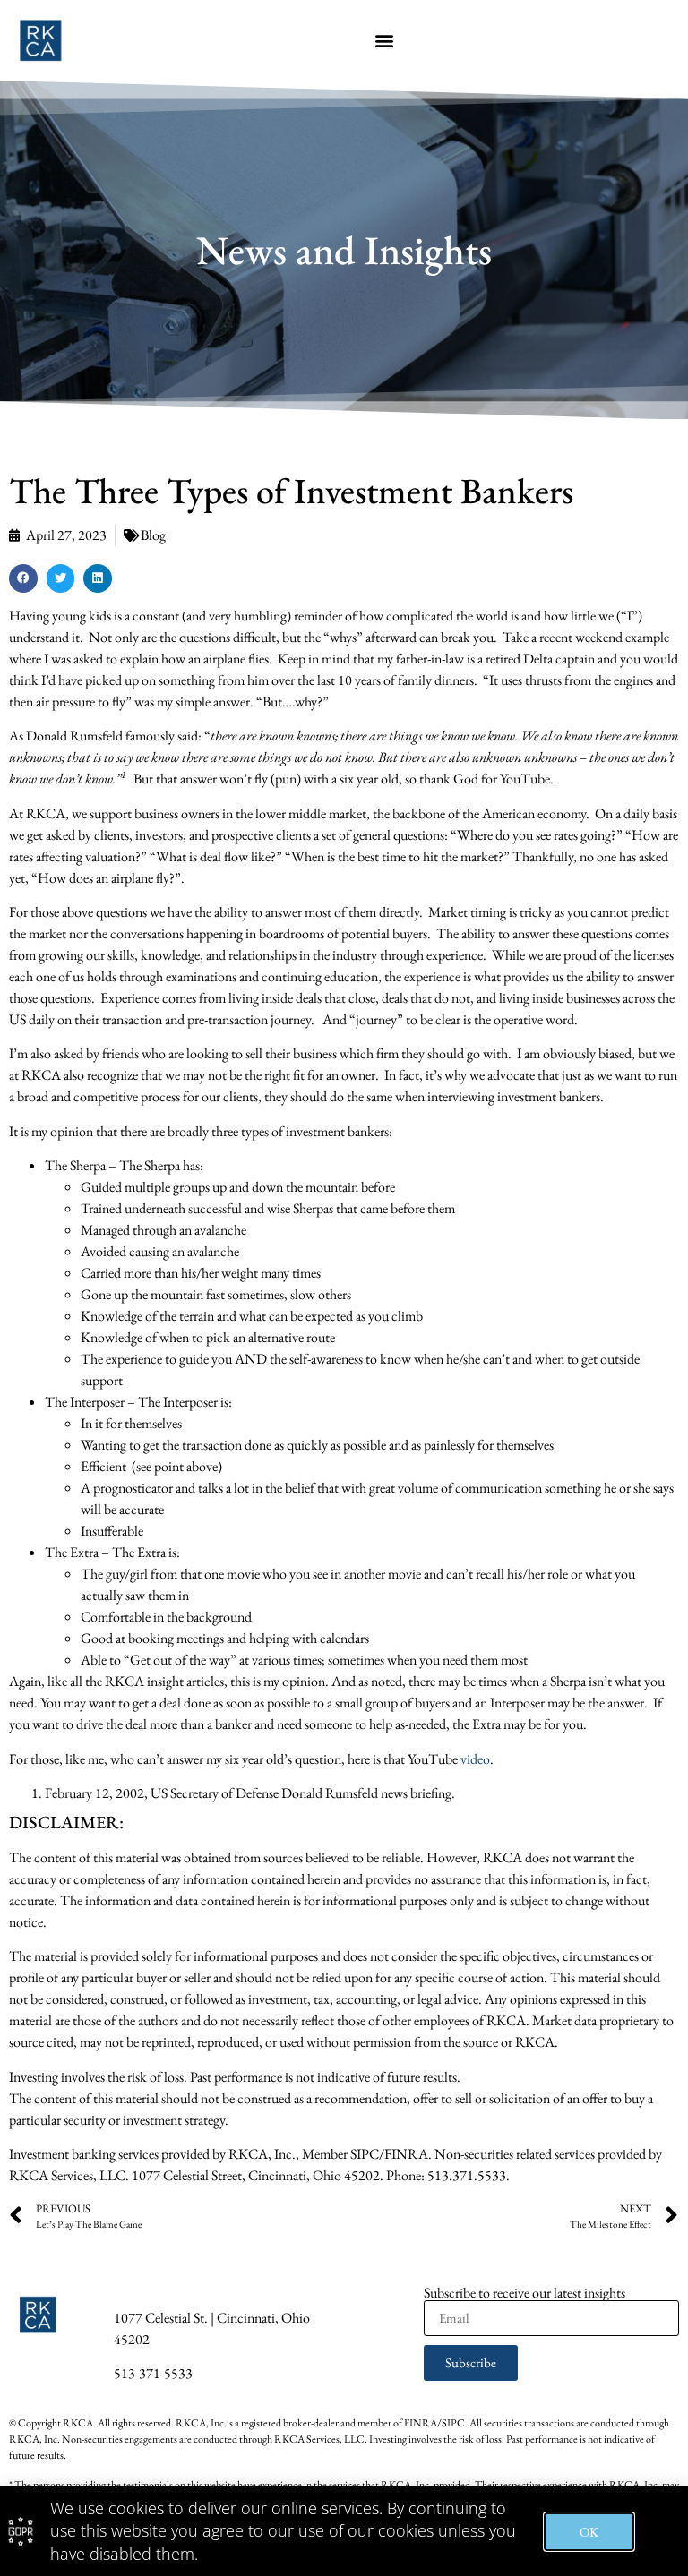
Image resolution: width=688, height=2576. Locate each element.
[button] (384, 41)
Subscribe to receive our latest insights (525, 2293)
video (475, 1759)
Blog (153, 535)
